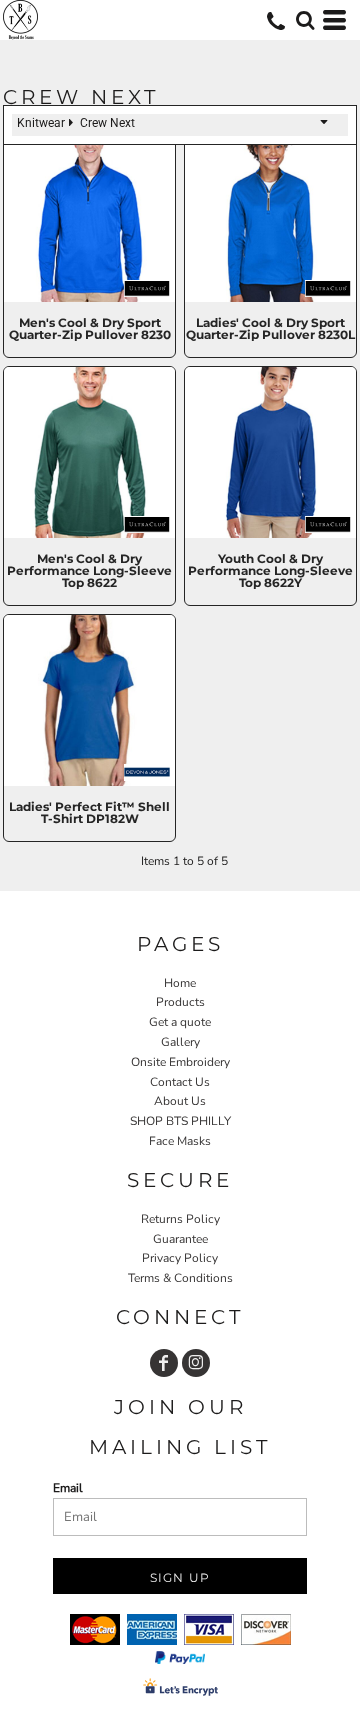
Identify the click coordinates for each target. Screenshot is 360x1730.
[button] (305, 20)
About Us (180, 1101)
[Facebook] (164, 1363)
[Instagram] (196, 1363)
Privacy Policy (180, 1258)
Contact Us (180, 1082)
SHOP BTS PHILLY (180, 1121)
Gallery (180, 1042)
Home (180, 983)
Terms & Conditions (180, 1278)
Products (180, 1002)
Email (68, 1488)
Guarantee (180, 1239)
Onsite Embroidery (180, 1062)
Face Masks (180, 1141)
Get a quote (180, 1022)
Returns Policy (180, 1219)
